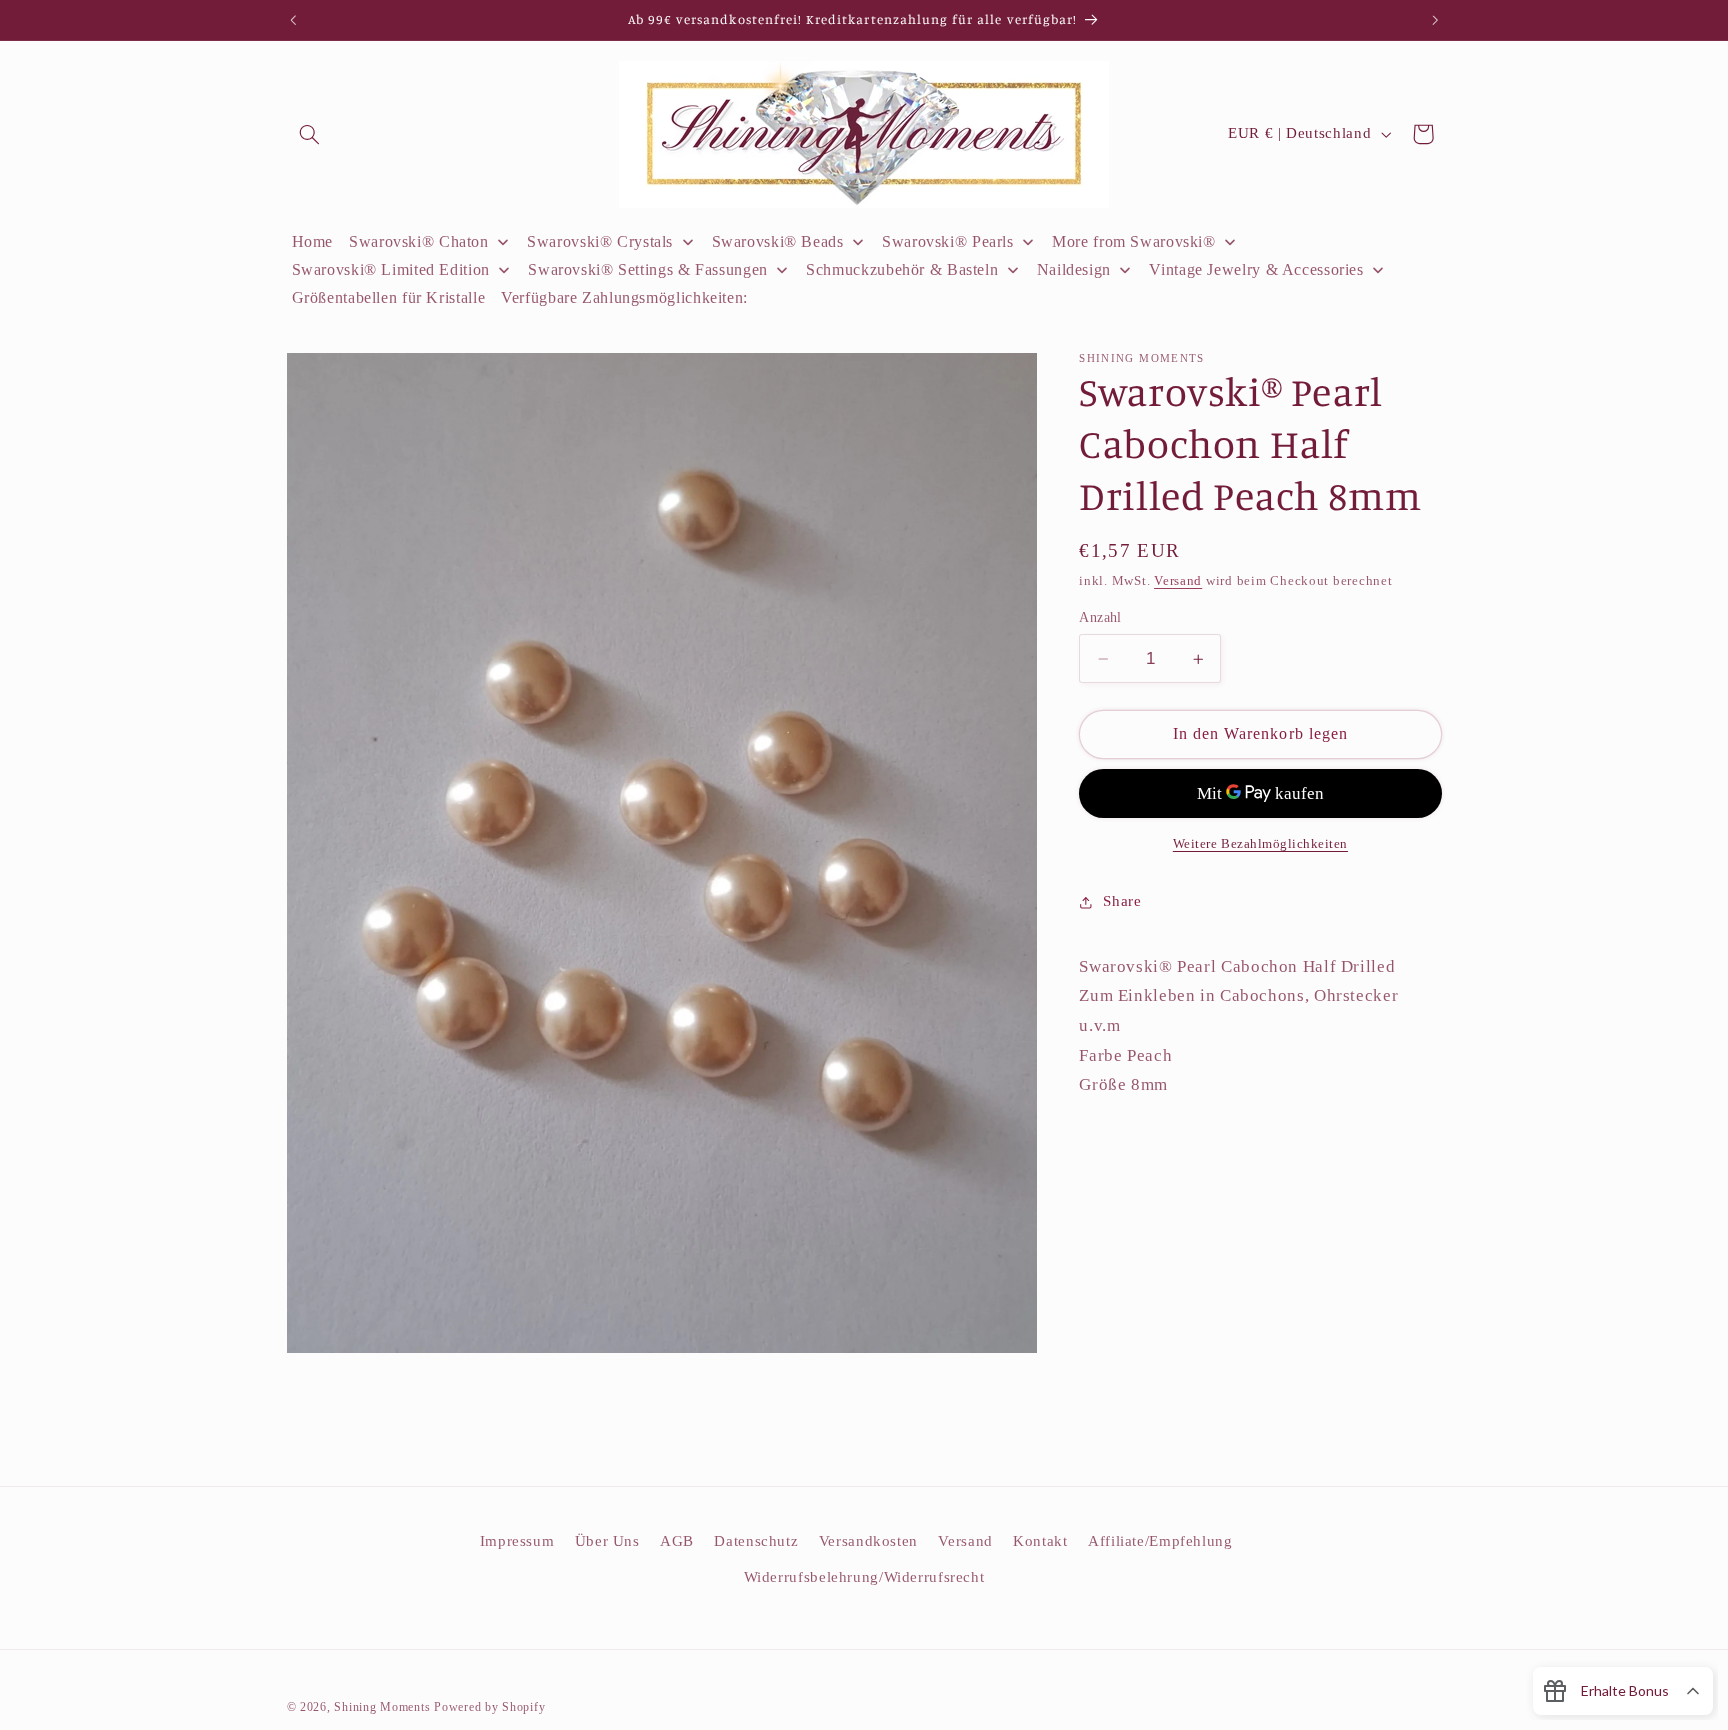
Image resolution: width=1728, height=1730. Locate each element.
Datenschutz (756, 1541)
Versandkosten (868, 1541)
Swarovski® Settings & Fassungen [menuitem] (648, 269)
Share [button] (1122, 901)
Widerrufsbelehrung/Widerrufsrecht (864, 1577)
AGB (677, 1541)
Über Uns (607, 1541)
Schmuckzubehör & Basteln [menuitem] (902, 269)
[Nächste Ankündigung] (1435, 20)
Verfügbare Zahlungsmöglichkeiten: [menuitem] (624, 297)
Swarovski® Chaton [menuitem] (419, 241)
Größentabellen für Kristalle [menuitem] (389, 297)
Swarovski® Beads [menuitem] (778, 241)
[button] (310, 134)
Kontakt (1040, 1541)
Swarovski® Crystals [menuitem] (600, 241)
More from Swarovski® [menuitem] (1134, 241)
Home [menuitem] (313, 241)
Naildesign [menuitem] (1074, 269)
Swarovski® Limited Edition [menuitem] (391, 269)
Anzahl (1100, 617)
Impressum (517, 1541)
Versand (1178, 581)
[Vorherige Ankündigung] (293, 20)
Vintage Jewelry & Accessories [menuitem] (1256, 269)
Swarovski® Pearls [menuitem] (948, 241)
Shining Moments (384, 1707)
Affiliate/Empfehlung (1160, 1541)
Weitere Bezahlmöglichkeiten (1260, 844)
